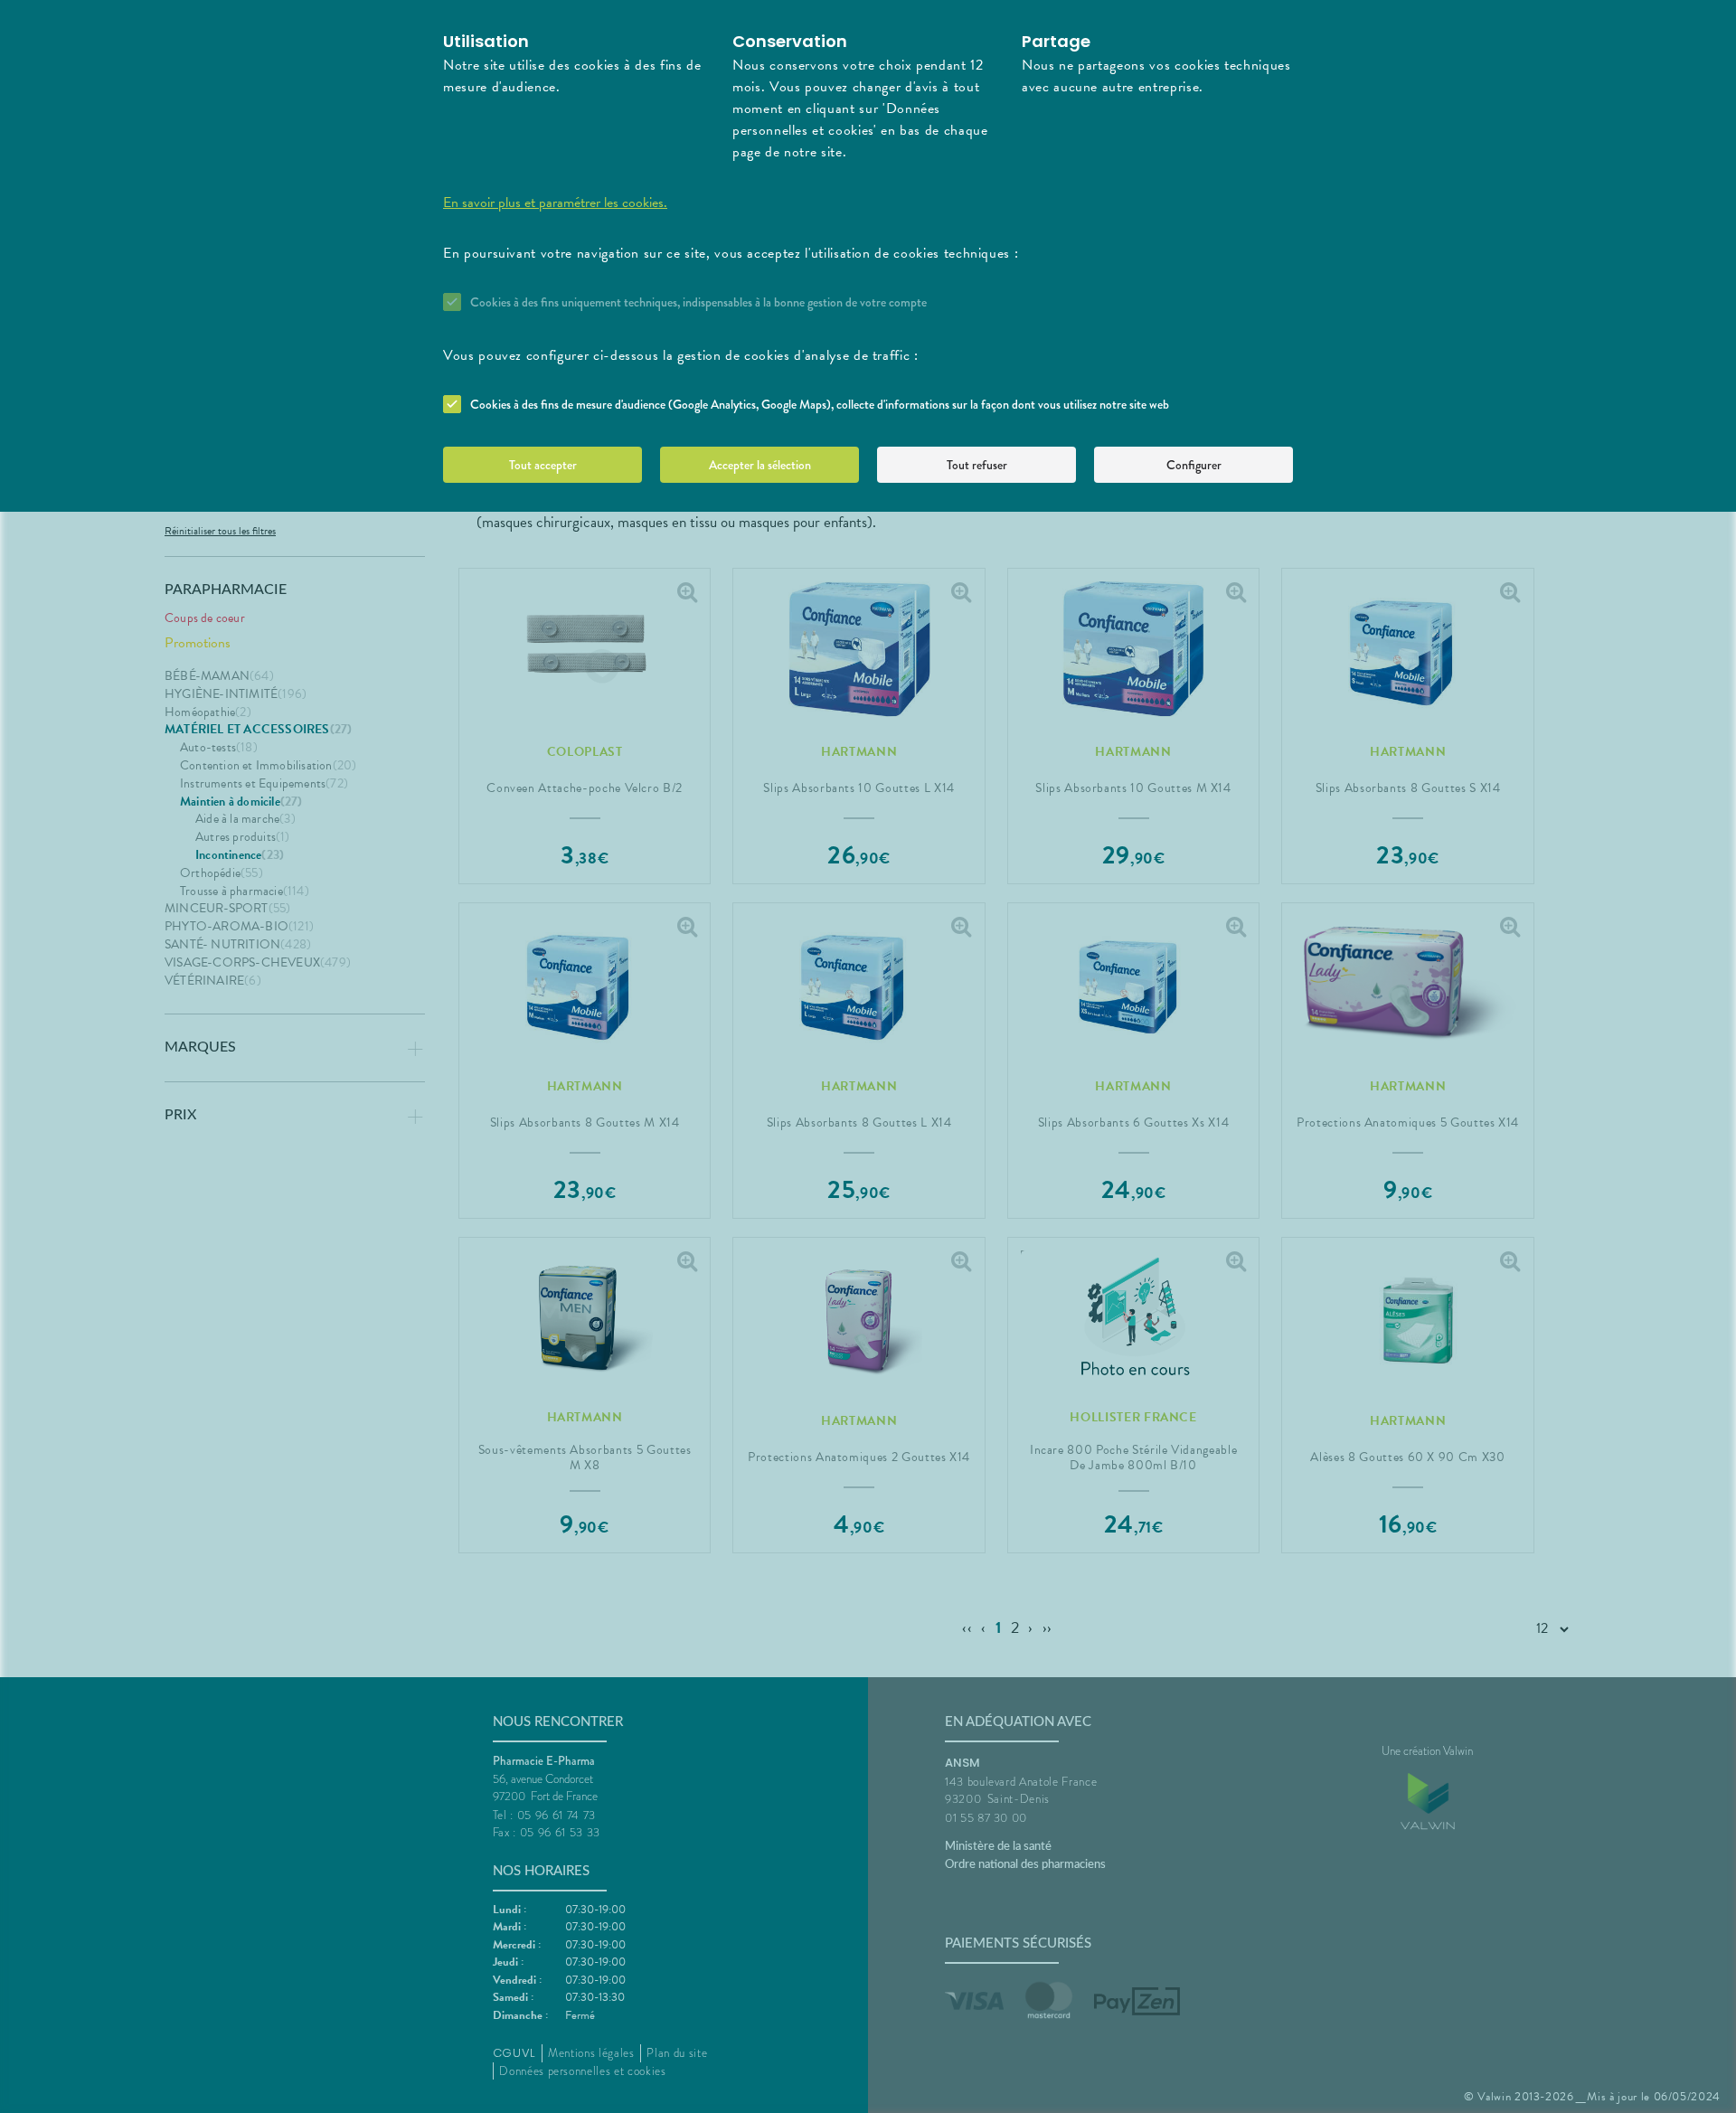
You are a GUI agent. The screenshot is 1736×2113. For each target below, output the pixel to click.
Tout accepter (543, 465)
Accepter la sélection (760, 465)
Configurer (1194, 465)
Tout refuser (977, 465)
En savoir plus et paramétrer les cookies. (555, 203)
